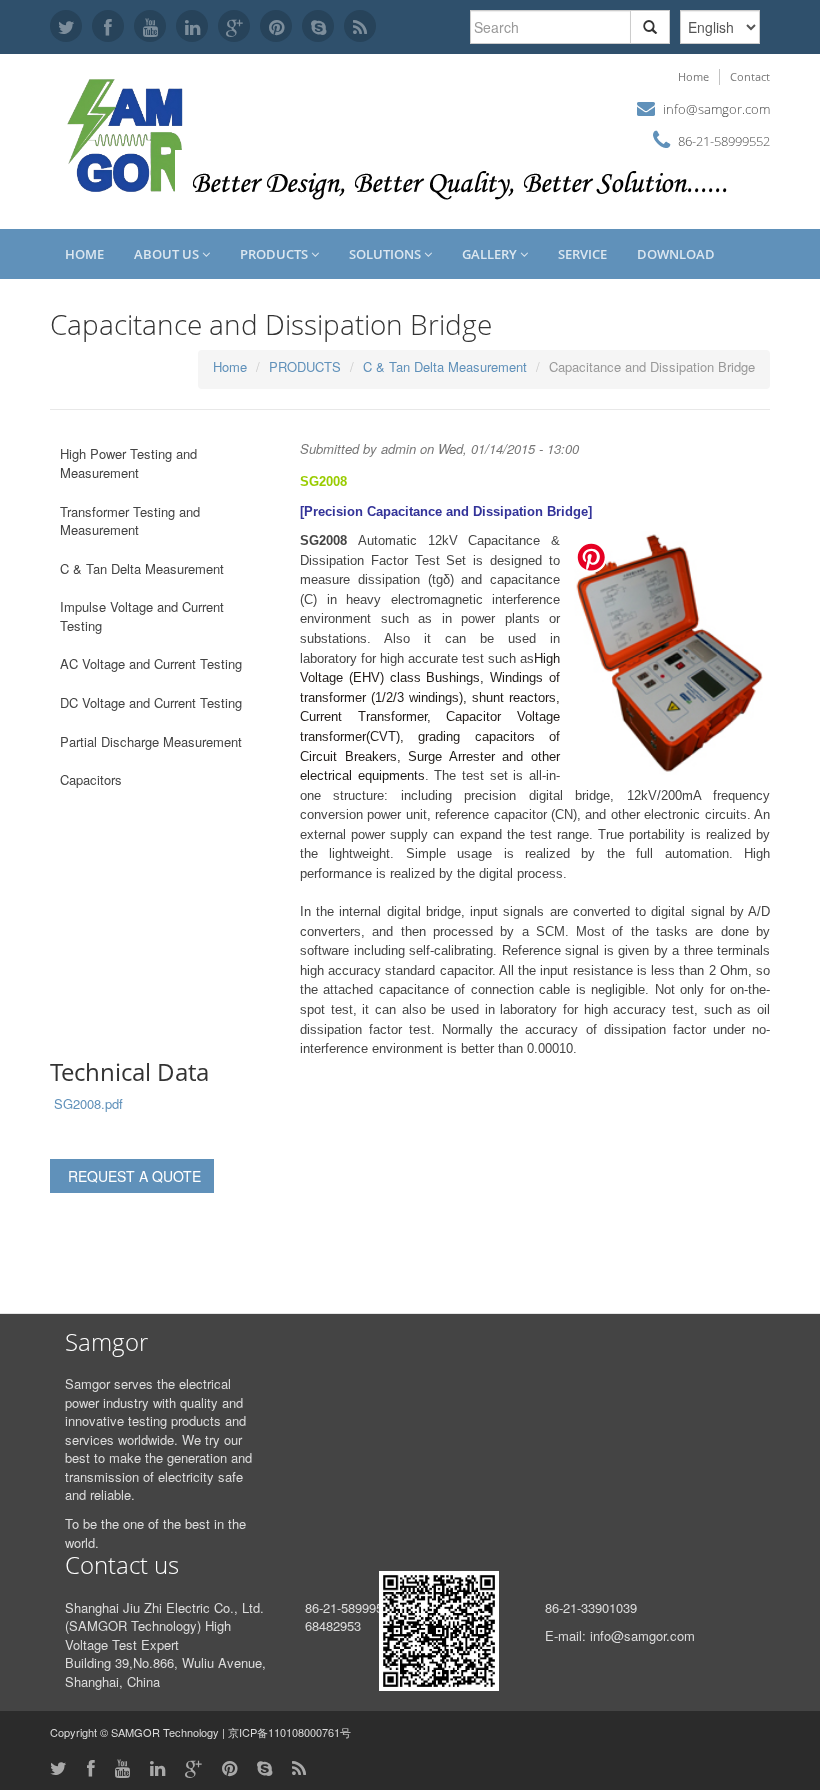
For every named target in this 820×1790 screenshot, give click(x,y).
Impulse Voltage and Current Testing (142, 616)
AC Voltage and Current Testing (151, 663)
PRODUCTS (275, 254)
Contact (750, 76)
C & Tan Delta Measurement (445, 366)
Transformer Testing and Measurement (130, 521)
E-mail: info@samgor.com (620, 1635)
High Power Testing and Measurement (128, 463)
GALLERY (491, 254)
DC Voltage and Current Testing (151, 702)
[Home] (127, 133)
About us (168, 254)
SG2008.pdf (88, 1103)
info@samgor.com (716, 109)
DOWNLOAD (676, 254)
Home (693, 76)
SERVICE (582, 254)
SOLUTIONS (386, 254)
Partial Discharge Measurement (151, 741)
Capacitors (91, 779)
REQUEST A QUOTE (134, 1176)
